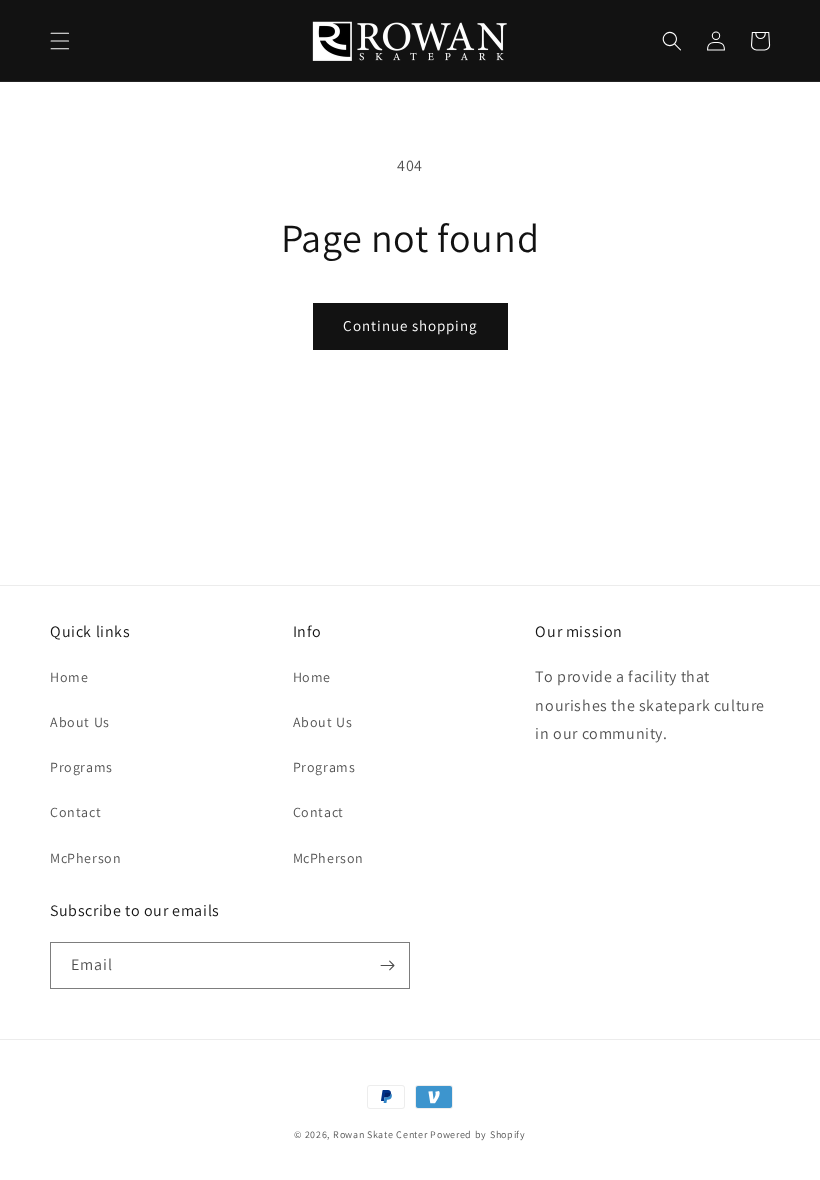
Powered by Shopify (478, 1134)
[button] (60, 41)
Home (69, 677)
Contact (75, 812)
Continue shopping (410, 325)
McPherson (85, 858)
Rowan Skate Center (380, 1134)
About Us (80, 722)
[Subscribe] (387, 965)
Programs (81, 767)
